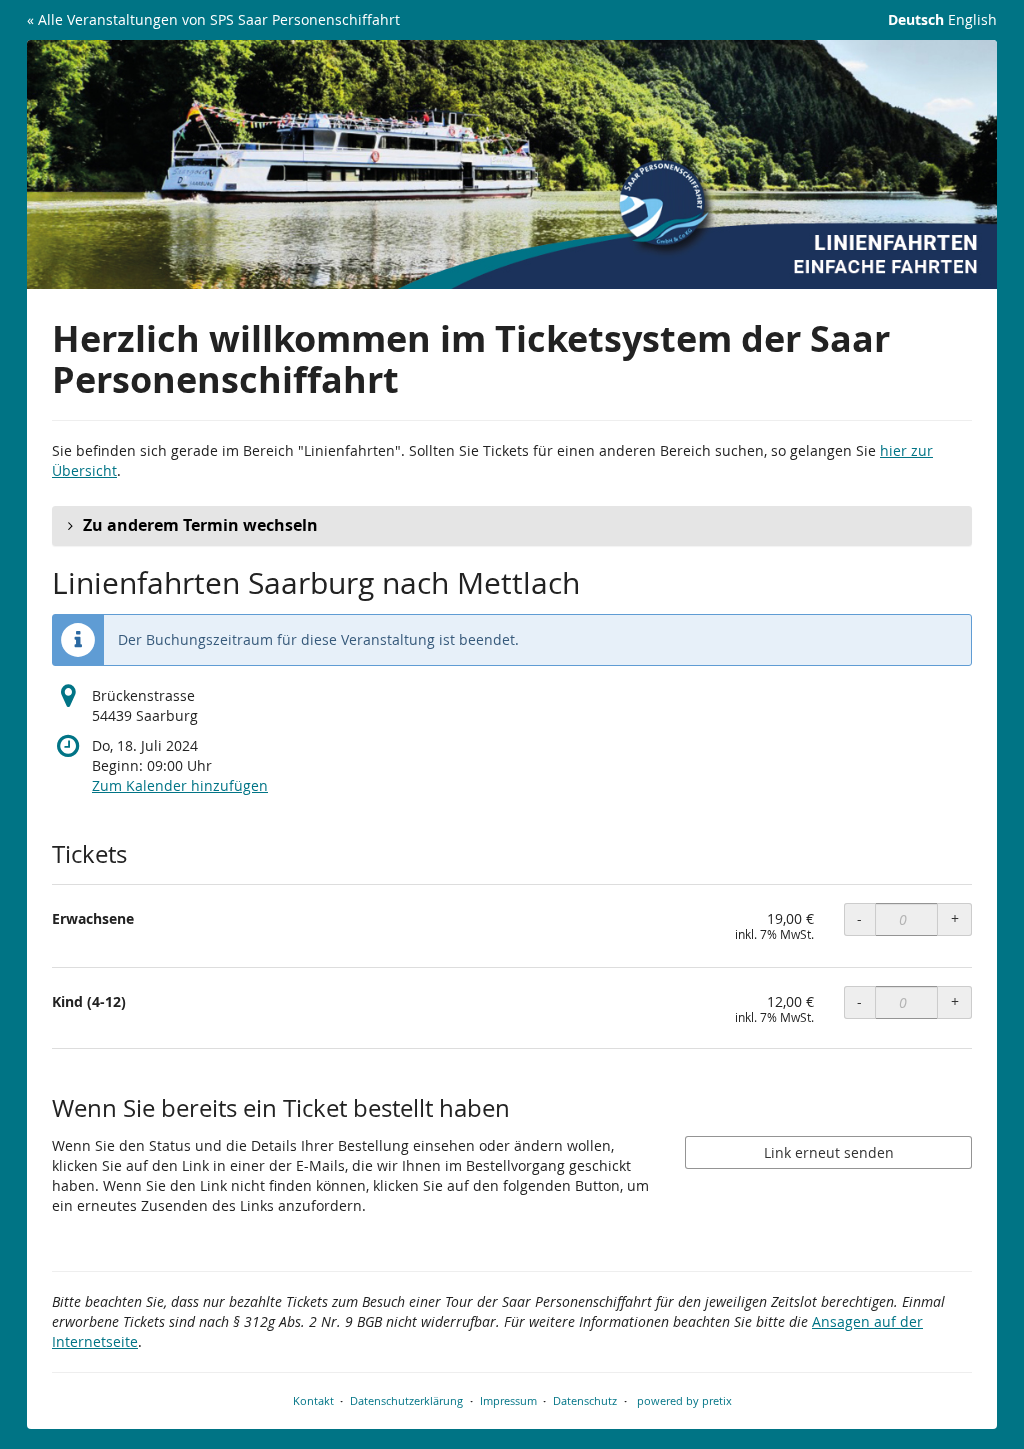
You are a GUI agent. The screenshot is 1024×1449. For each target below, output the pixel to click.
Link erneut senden (829, 1152)
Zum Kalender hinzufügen (180, 785)
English (972, 19)
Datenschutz (585, 1400)
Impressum (508, 1400)
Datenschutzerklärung (406, 1400)
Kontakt (313, 1400)
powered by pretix (684, 1400)
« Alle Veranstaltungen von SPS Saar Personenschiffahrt (213, 19)
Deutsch (916, 19)
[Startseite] (512, 164)
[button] (512, 526)
